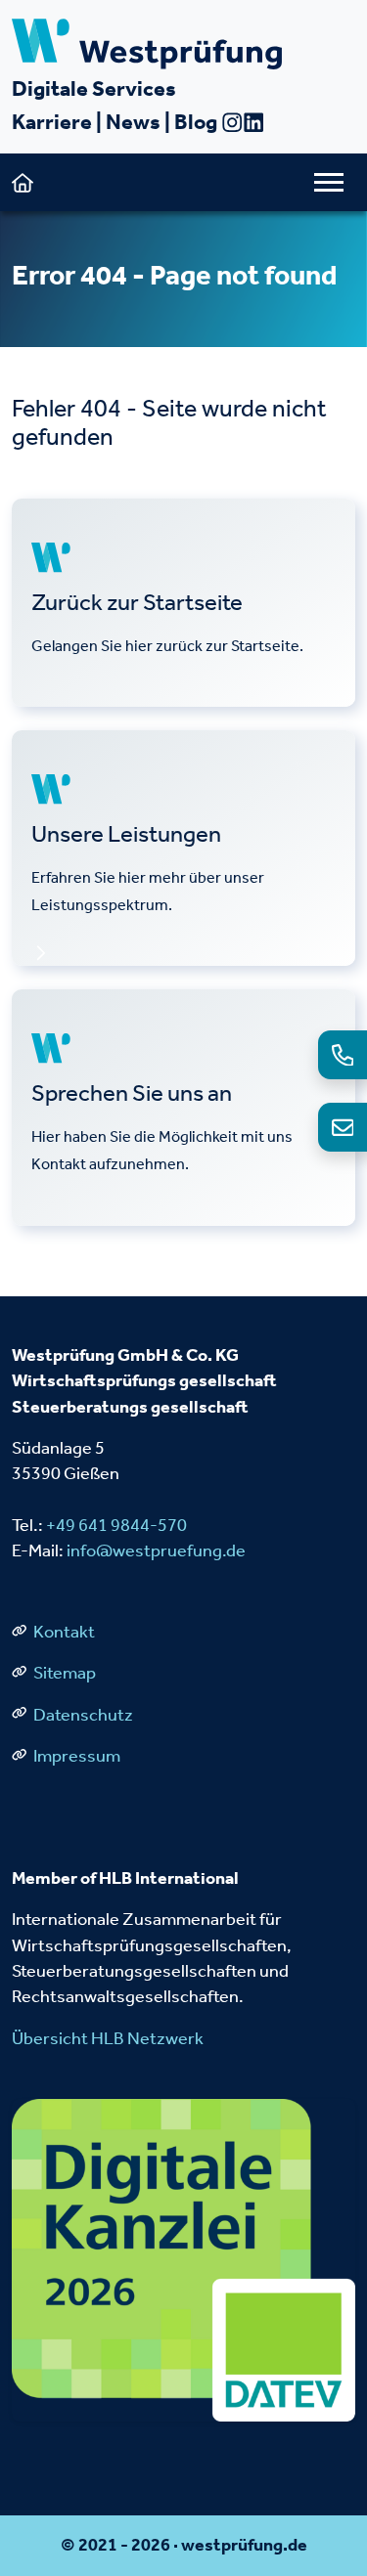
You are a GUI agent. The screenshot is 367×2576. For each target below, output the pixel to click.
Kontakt (63, 1632)
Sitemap (63, 1673)
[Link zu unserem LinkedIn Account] (253, 122)
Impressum (75, 1756)
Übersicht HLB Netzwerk (108, 2039)
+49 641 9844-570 (116, 1526)
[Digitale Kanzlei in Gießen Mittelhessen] (183, 2259)
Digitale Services (94, 88)
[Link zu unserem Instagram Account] (232, 122)
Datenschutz (82, 1715)
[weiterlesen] (183, 603)
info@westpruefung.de (156, 1551)
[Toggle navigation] (329, 182)
